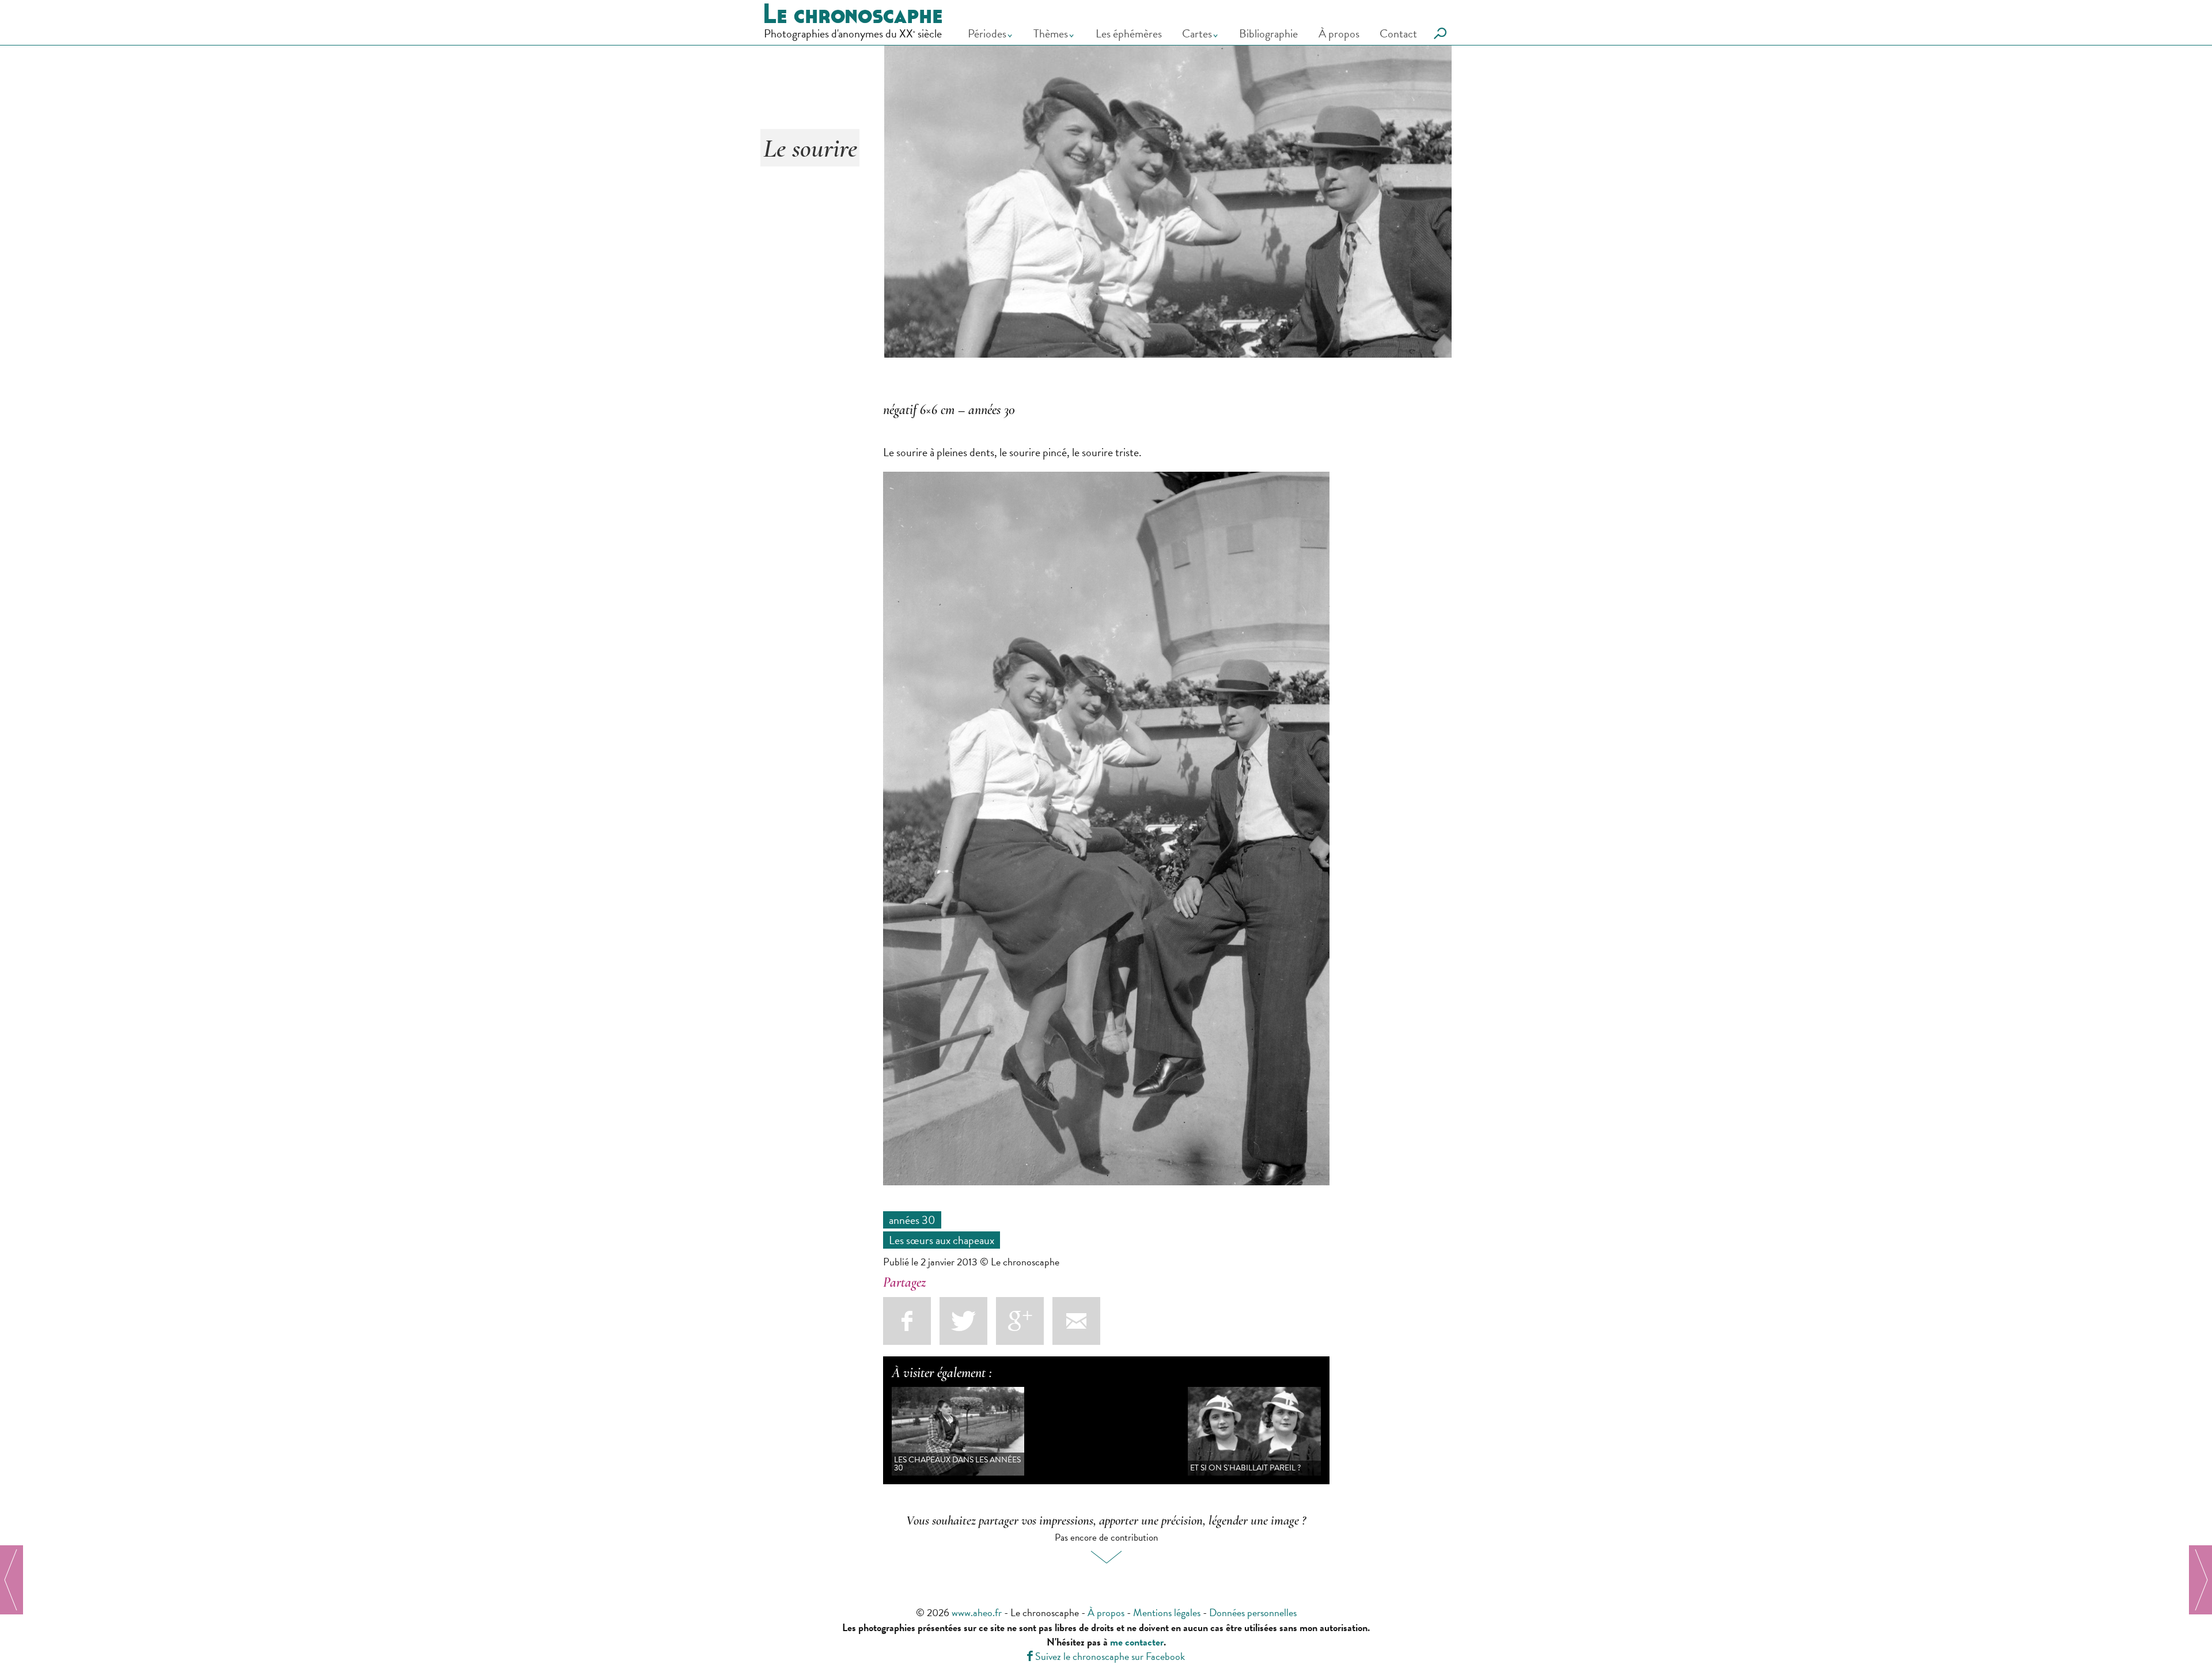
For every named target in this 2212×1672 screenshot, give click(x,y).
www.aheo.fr (977, 1612)
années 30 (912, 1220)
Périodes (987, 33)
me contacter (1137, 1642)
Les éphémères (1129, 33)
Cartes (1197, 33)
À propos (1339, 33)
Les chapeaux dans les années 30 (957, 1464)
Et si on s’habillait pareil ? (1245, 1468)
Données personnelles (1253, 1612)
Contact (1398, 33)
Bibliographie (1268, 33)
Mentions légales (1167, 1612)
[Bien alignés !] (12, 1580)
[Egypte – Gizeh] (2200, 1580)
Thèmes (1051, 33)
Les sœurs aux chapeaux (942, 1240)
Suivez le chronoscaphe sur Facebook (1106, 1656)
